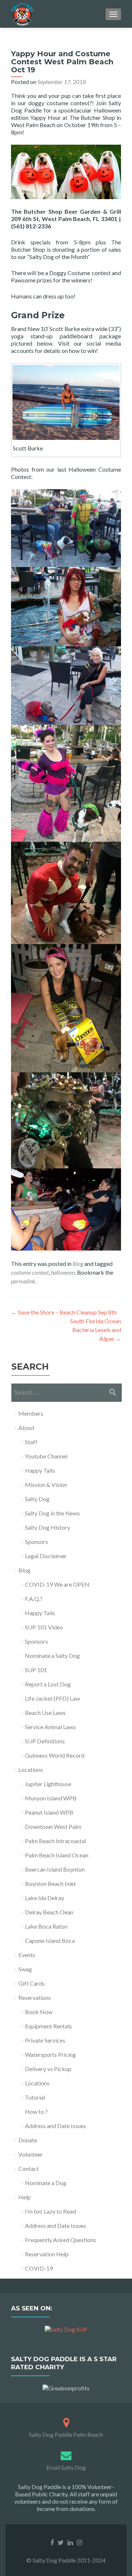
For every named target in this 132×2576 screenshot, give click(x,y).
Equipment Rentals (48, 2026)
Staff (31, 1442)
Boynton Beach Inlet (50, 1884)
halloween (63, 1272)
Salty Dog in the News (52, 1513)
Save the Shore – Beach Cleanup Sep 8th (64, 1312)
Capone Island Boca (50, 1940)
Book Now (39, 2012)
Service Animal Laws (50, 1727)
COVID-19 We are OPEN (57, 1584)
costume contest (30, 1272)
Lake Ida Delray (45, 1898)
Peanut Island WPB (49, 1812)
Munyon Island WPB (51, 1798)
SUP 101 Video (44, 1627)
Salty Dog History (47, 1527)
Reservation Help (47, 2254)
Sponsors (36, 1542)
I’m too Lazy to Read (50, 2211)
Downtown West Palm (53, 1827)
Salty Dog (37, 1499)
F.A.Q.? (34, 1599)
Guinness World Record (55, 1755)
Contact (29, 2168)
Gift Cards (32, 1983)
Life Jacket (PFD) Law (52, 1698)
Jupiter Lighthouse (48, 1784)
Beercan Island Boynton (55, 1869)
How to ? (36, 2111)
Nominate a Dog (46, 2183)
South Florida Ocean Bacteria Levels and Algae (96, 1330)
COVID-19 (39, 2268)
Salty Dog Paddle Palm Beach (66, 2434)
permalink (23, 1281)
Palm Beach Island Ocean (57, 1855)
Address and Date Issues (56, 2126)
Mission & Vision (46, 1485)
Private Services (45, 2040)
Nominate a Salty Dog (52, 1656)
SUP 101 (36, 1670)
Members (31, 1413)
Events (27, 1955)
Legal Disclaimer (46, 1556)
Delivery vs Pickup (48, 2069)
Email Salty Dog (66, 2467)
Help (25, 2197)
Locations (31, 1770)
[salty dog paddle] (66, 2421)
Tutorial (35, 2097)
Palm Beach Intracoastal (56, 1841)
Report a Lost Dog (48, 1684)
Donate (28, 2140)
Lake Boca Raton (46, 1926)
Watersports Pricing (50, 2054)
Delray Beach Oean (49, 1912)
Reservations (35, 1997)
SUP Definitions (45, 1741)
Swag (25, 1969)
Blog (78, 1264)
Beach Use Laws (45, 1713)
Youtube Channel (46, 1456)
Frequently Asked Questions (60, 2240)
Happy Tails (40, 1470)
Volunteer (31, 2154)
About (26, 1428)
